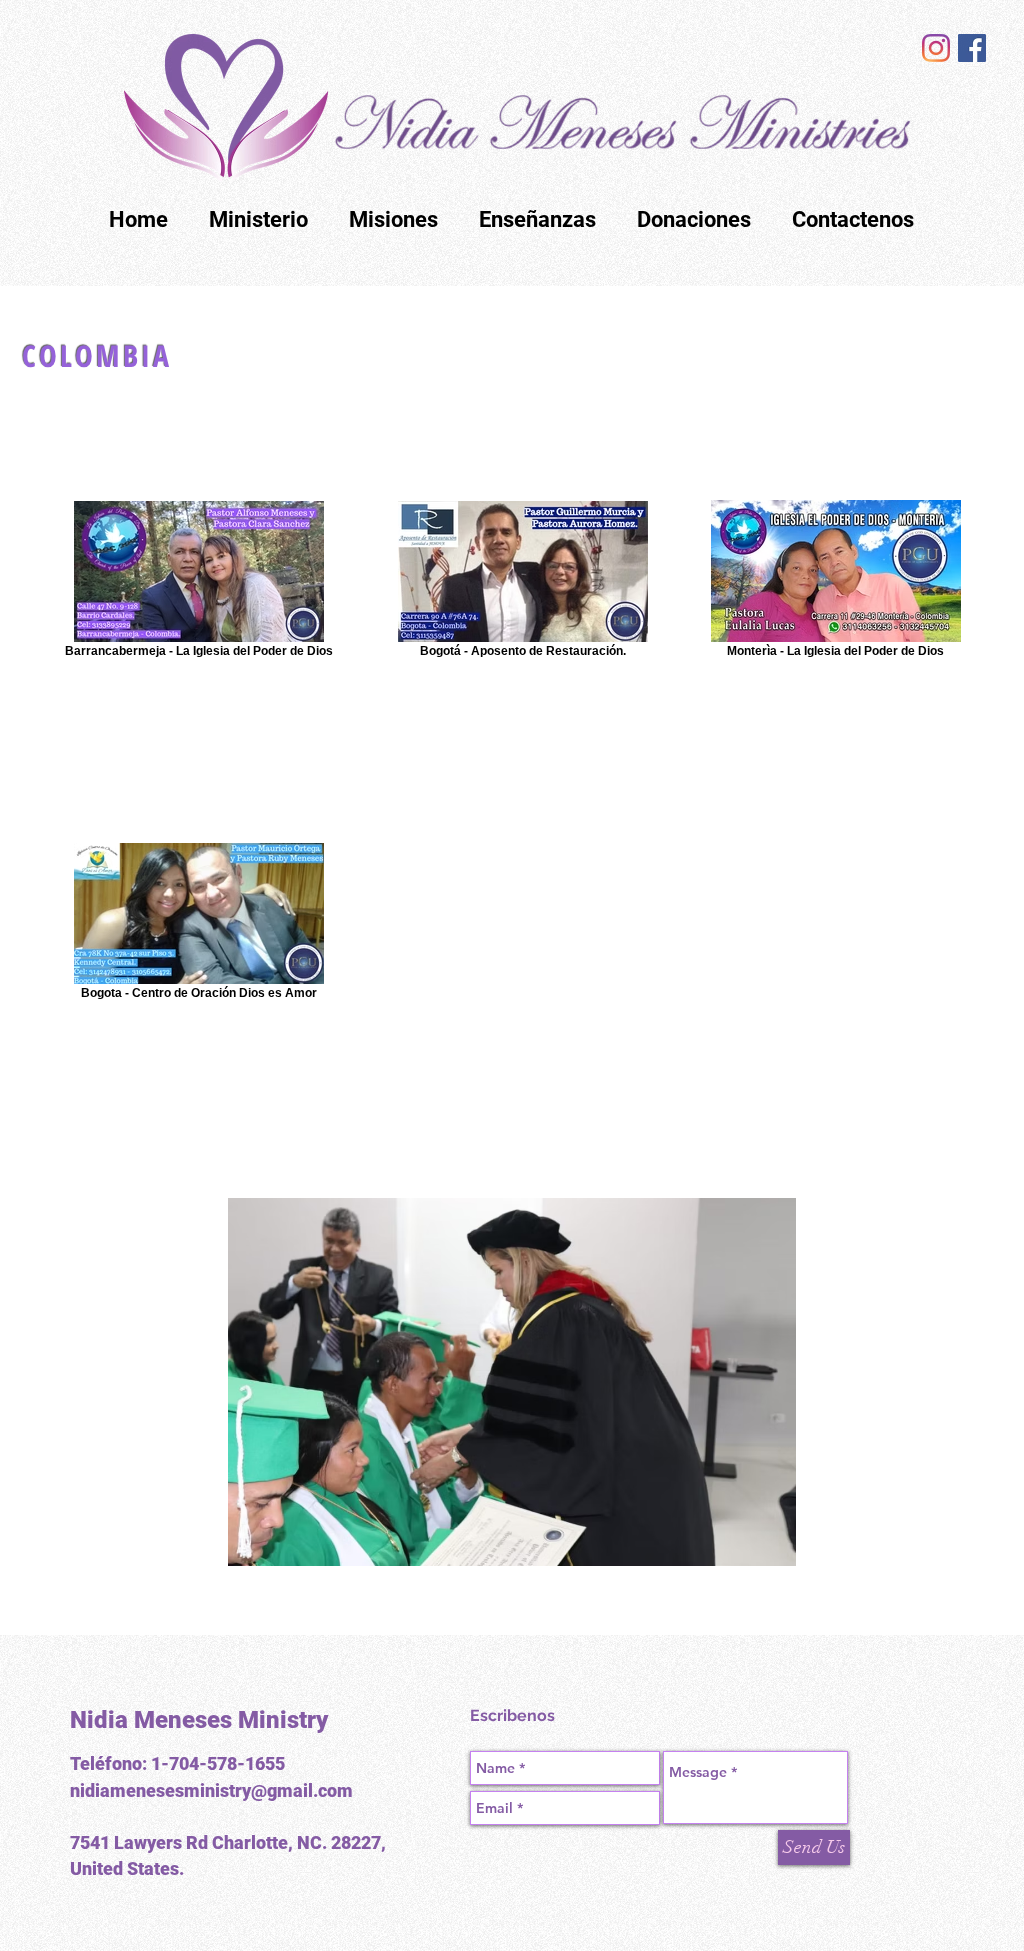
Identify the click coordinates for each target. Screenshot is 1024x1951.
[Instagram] (936, 48)
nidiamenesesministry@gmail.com (211, 1790)
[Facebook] (972, 48)
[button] (512, 1382)
